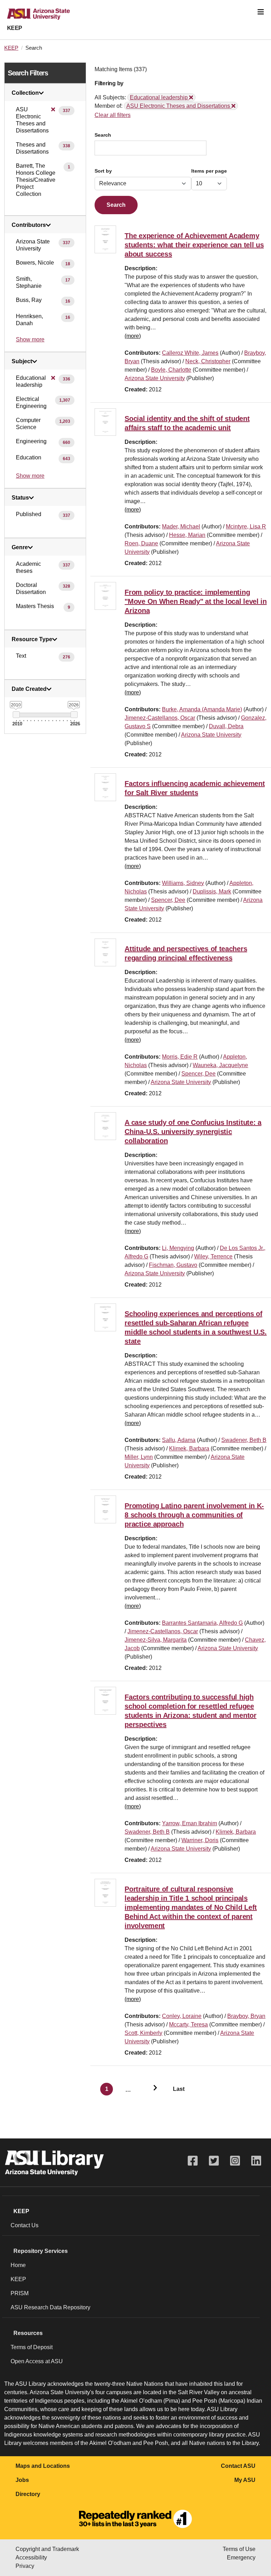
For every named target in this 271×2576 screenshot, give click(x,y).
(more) (133, 336)
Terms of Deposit (32, 2347)
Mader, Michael (181, 527)
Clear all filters (113, 115)
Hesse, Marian (187, 535)
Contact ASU (238, 2466)
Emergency (241, 2558)
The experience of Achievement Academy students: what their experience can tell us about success (194, 245)
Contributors (29, 225)
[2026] (74, 715)
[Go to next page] (152, 2089)
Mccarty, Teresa (188, 2024)
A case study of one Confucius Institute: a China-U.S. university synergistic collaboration (193, 1132)
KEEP (15, 28)
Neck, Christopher (208, 361)
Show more (30, 339)
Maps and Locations (43, 2466)
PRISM (20, 2293)
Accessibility (31, 2558)
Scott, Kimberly (143, 2033)
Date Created (29, 689)
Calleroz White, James (190, 353)
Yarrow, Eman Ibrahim (189, 1823)
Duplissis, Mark (212, 891)
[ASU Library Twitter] (214, 2161)
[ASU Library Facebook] (193, 2161)
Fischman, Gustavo (173, 1265)
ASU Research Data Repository (50, 2307)
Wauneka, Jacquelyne (220, 1065)
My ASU (245, 2480)
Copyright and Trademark (47, 2549)
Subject (22, 361)
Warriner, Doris (200, 1840)
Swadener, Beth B (244, 1440)
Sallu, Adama (179, 1440)
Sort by (103, 171)
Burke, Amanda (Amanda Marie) (202, 709)
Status (20, 498)
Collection (25, 93)
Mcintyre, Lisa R (246, 527)
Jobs (22, 2480)
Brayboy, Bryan (246, 2016)
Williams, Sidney (183, 883)
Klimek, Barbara (189, 1448)
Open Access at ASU (37, 2361)
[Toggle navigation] (261, 12)
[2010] (16, 715)
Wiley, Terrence (213, 1256)
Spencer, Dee (168, 900)
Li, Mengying (178, 1248)
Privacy (25, 2566)
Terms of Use (239, 2549)
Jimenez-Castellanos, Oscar (160, 718)
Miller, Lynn (139, 1457)
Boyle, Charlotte (171, 370)
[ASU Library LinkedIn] (256, 2161)
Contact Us (25, 2225)
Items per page (209, 171)
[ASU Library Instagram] (235, 2161)
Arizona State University (155, 378)
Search (103, 135)
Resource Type (32, 639)
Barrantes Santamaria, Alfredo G (202, 1623)
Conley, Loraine (182, 2016)
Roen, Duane (141, 543)
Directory (28, 2494)
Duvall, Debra (226, 726)
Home (18, 2265)
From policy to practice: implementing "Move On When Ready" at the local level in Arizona (195, 601)
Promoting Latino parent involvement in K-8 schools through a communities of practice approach (194, 1515)
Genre (20, 547)
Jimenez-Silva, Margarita (156, 1640)
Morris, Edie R (180, 1057)
